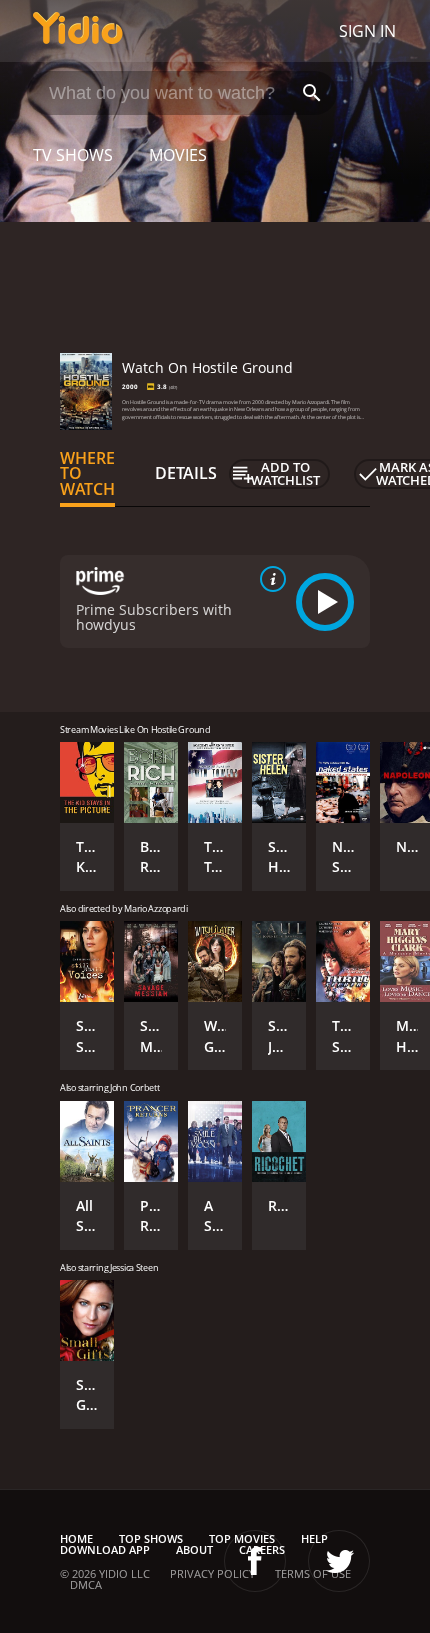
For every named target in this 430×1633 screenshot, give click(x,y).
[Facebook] (255, 1561)
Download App (105, 1549)
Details (186, 473)
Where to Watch (87, 474)
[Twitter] (339, 1561)
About (194, 1549)
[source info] (269, 579)
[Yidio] (78, 31)
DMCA (86, 1584)
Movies (178, 155)
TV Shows (73, 155)
